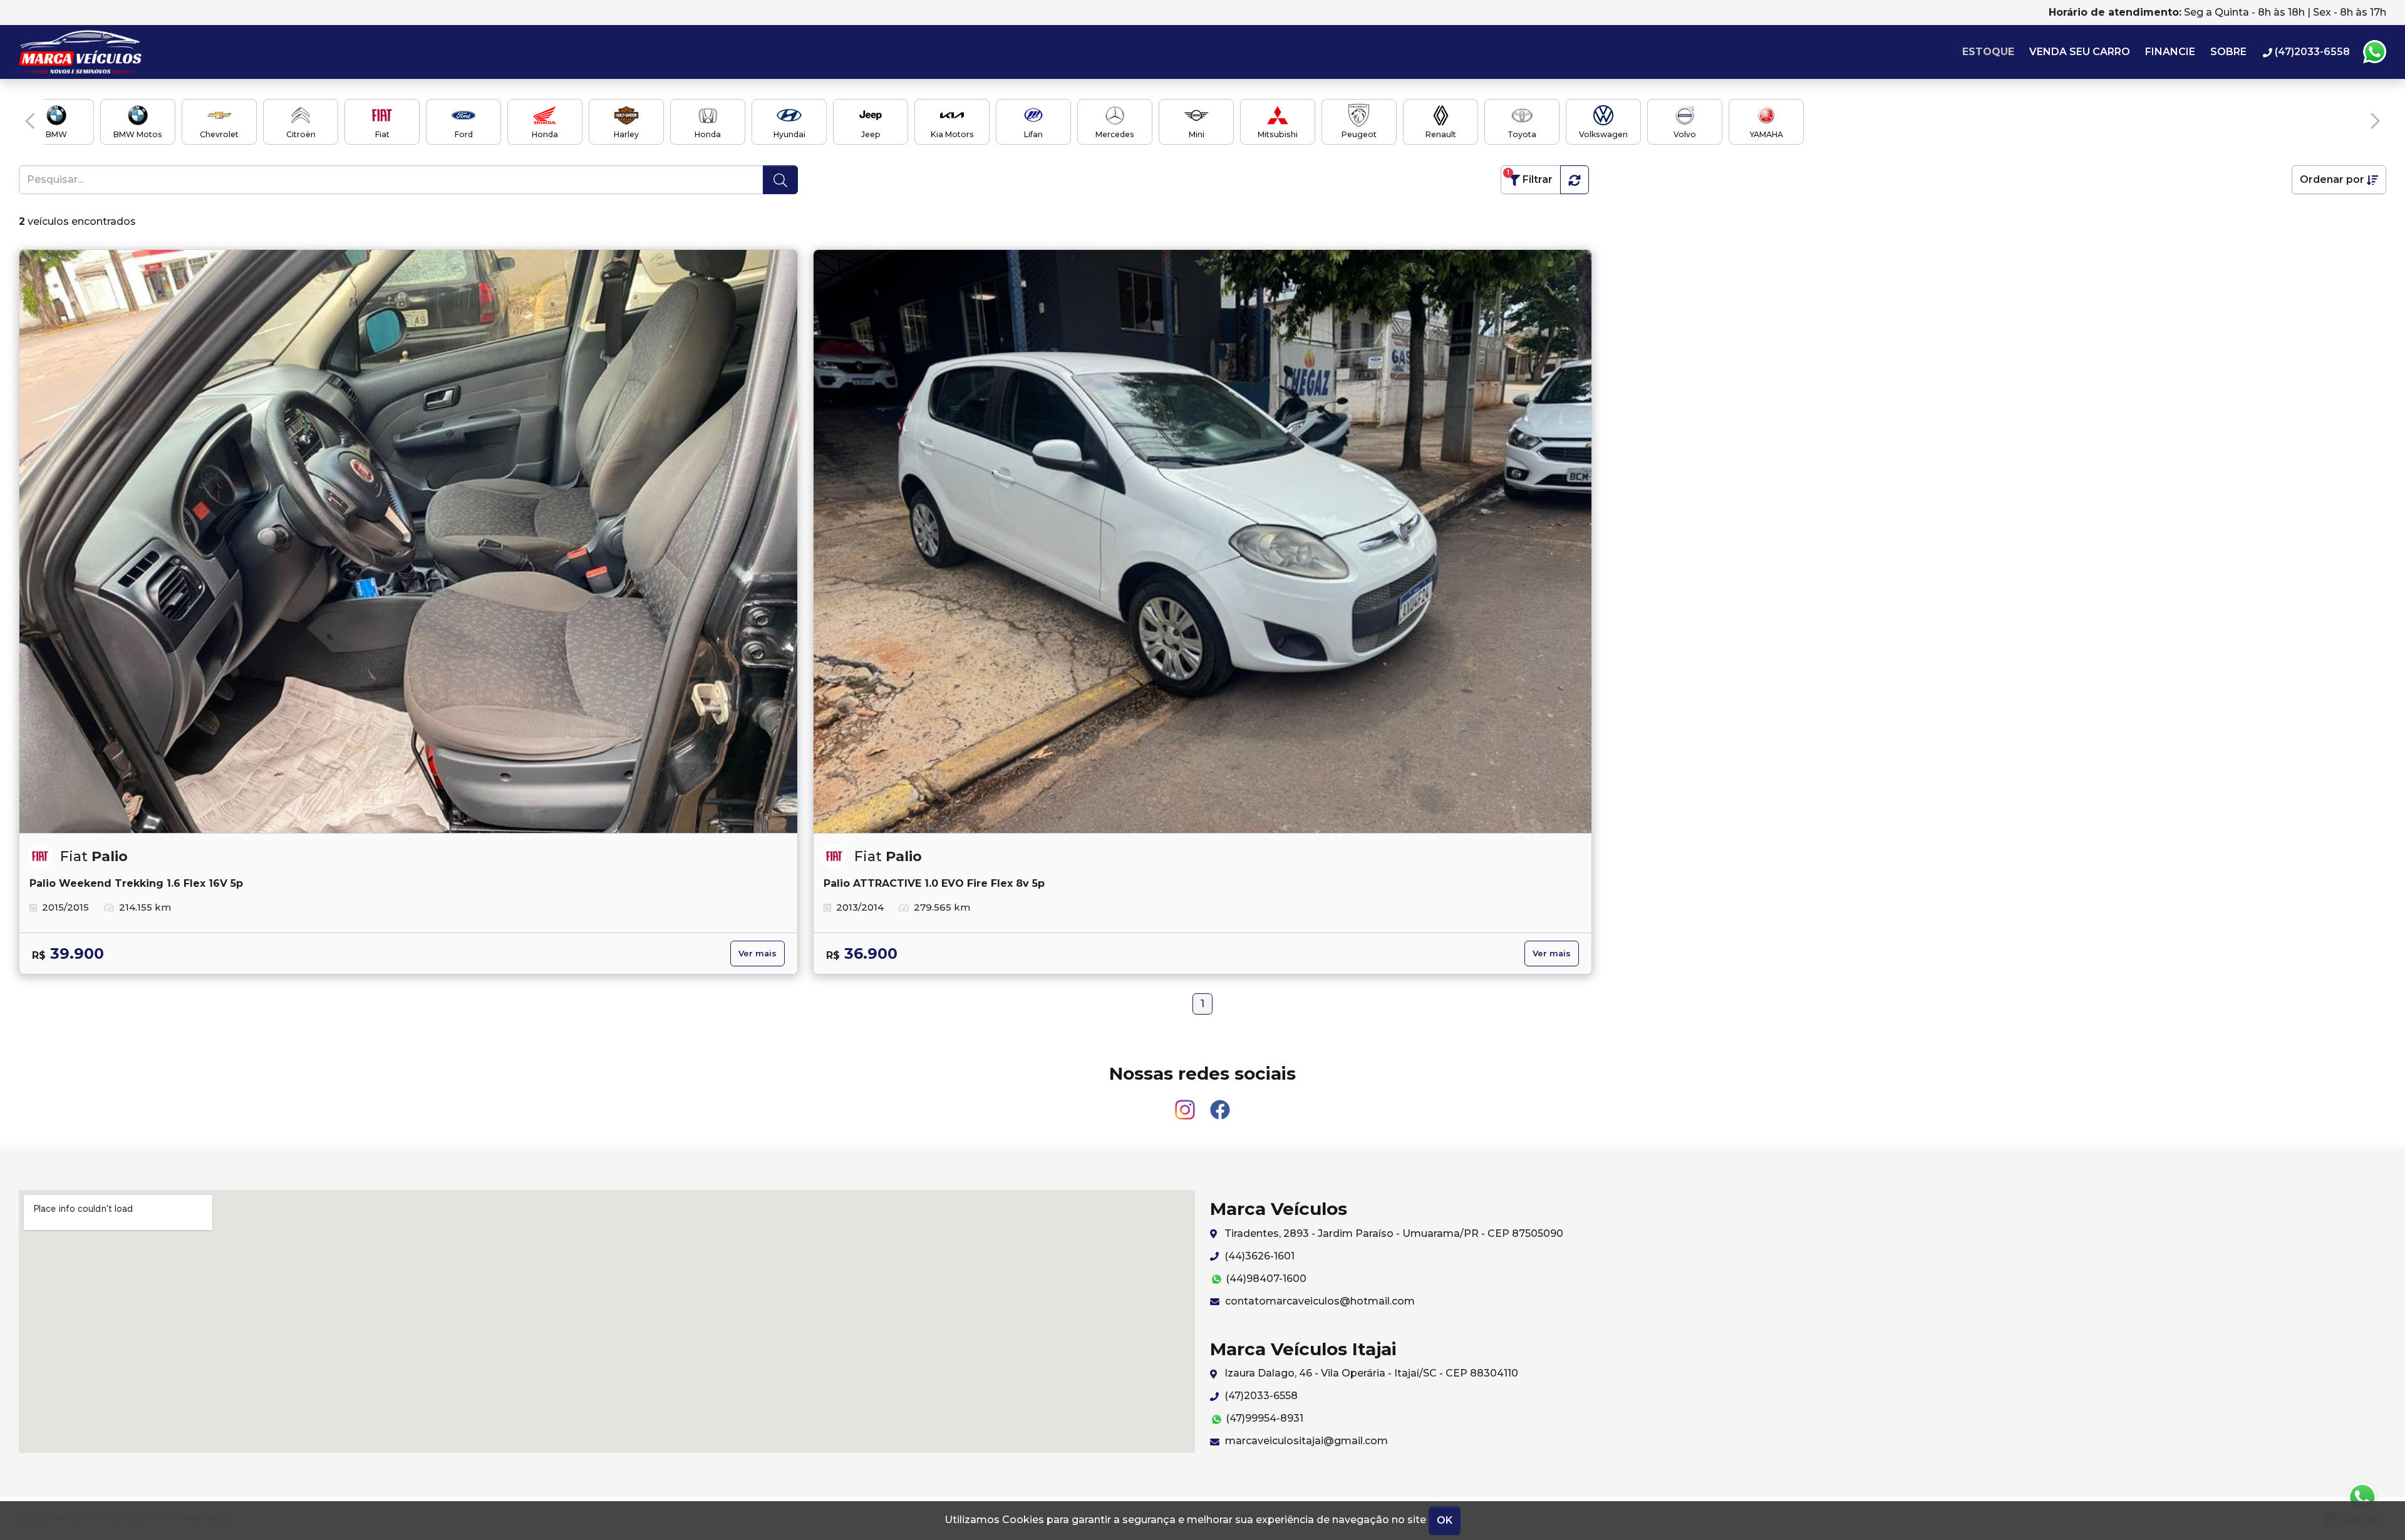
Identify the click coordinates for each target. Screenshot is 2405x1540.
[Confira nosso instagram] (1186, 1104)
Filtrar (1530, 177)
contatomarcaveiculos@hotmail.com (1319, 1301)
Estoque (1988, 52)
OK (1445, 1520)
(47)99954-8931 (1263, 1418)
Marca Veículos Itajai (98, 52)
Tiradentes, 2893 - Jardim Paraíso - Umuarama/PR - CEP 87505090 (1393, 1233)
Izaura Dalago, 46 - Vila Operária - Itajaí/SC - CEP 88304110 (1370, 1373)
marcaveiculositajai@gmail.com (1305, 1441)
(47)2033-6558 (1260, 1396)
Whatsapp (2374, 52)
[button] (30, 121)
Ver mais (758, 953)
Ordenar (2332, 179)
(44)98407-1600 (1265, 1279)
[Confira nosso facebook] (1220, 1104)
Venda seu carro (2080, 52)
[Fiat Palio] (408, 542)
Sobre (2228, 52)
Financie (2170, 52)
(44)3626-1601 (1258, 1256)
